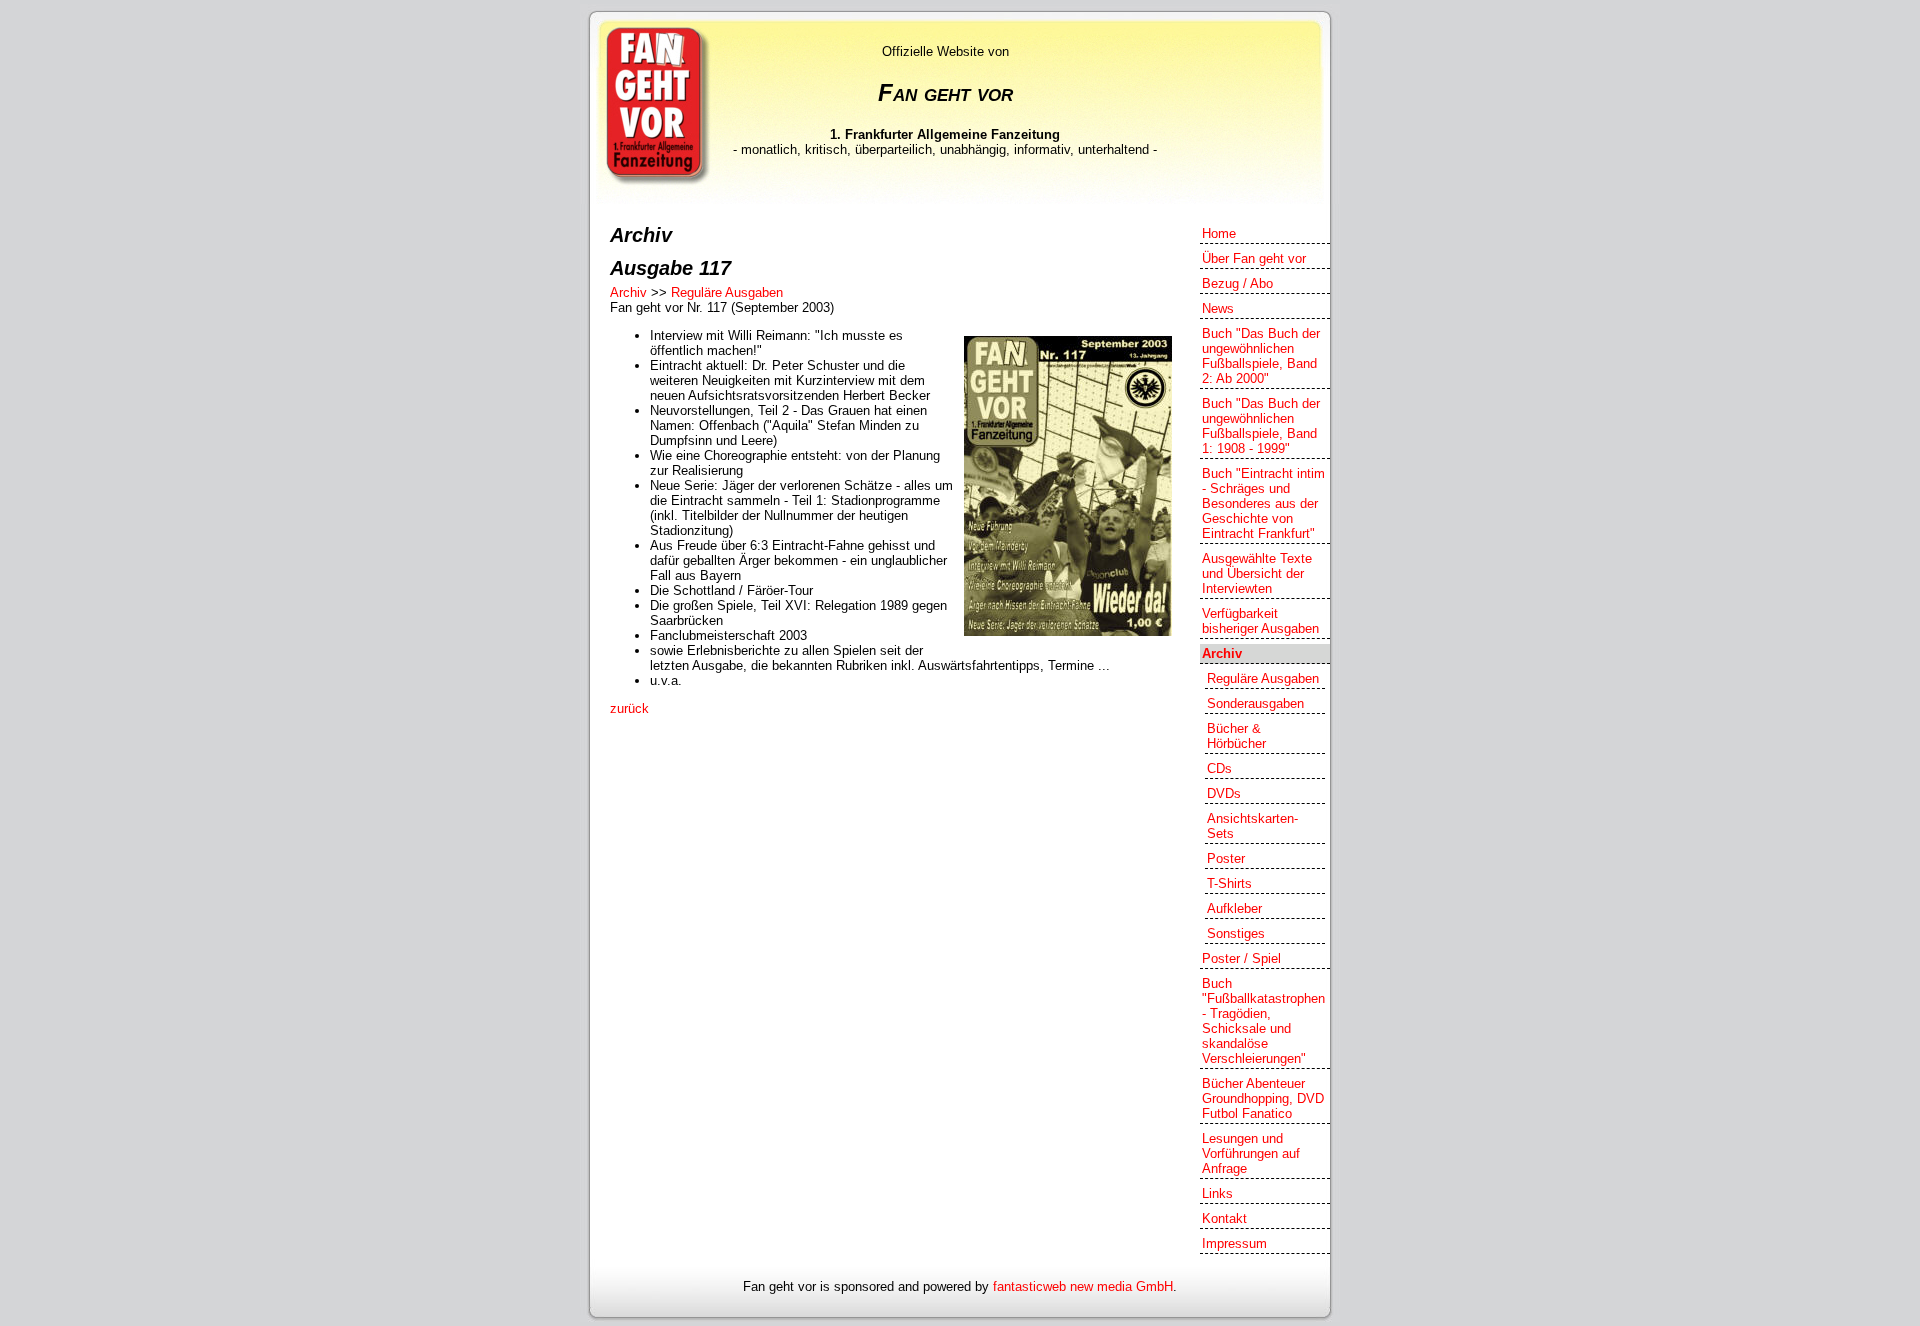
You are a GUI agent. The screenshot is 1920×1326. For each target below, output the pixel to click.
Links (1217, 1193)
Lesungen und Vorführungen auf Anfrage (1251, 1153)
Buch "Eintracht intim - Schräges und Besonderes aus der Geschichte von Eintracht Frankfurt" (1263, 503)
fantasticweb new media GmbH (1083, 1286)
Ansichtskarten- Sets (1252, 826)
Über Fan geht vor (1254, 258)
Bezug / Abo (1237, 283)
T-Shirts (1229, 883)
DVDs (1224, 793)
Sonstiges (1236, 933)
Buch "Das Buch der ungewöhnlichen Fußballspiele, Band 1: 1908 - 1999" (1261, 426)
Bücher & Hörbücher (1236, 736)
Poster (1226, 858)
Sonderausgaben (1255, 703)
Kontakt (1224, 1218)
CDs (1219, 768)
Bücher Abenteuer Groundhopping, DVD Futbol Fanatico (1263, 1098)
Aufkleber (1234, 908)
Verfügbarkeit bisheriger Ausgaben (1260, 621)
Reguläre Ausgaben (727, 292)
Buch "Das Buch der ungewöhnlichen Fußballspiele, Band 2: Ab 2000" (1261, 356)
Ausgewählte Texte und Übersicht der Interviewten (1257, 573)
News (1218, 308)
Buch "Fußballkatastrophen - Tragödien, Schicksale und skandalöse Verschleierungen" (1263, 1021)
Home (1219, 233)
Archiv (628, 292)
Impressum (1234, 1243)
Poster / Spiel (1241, 958)
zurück (629, 708)
